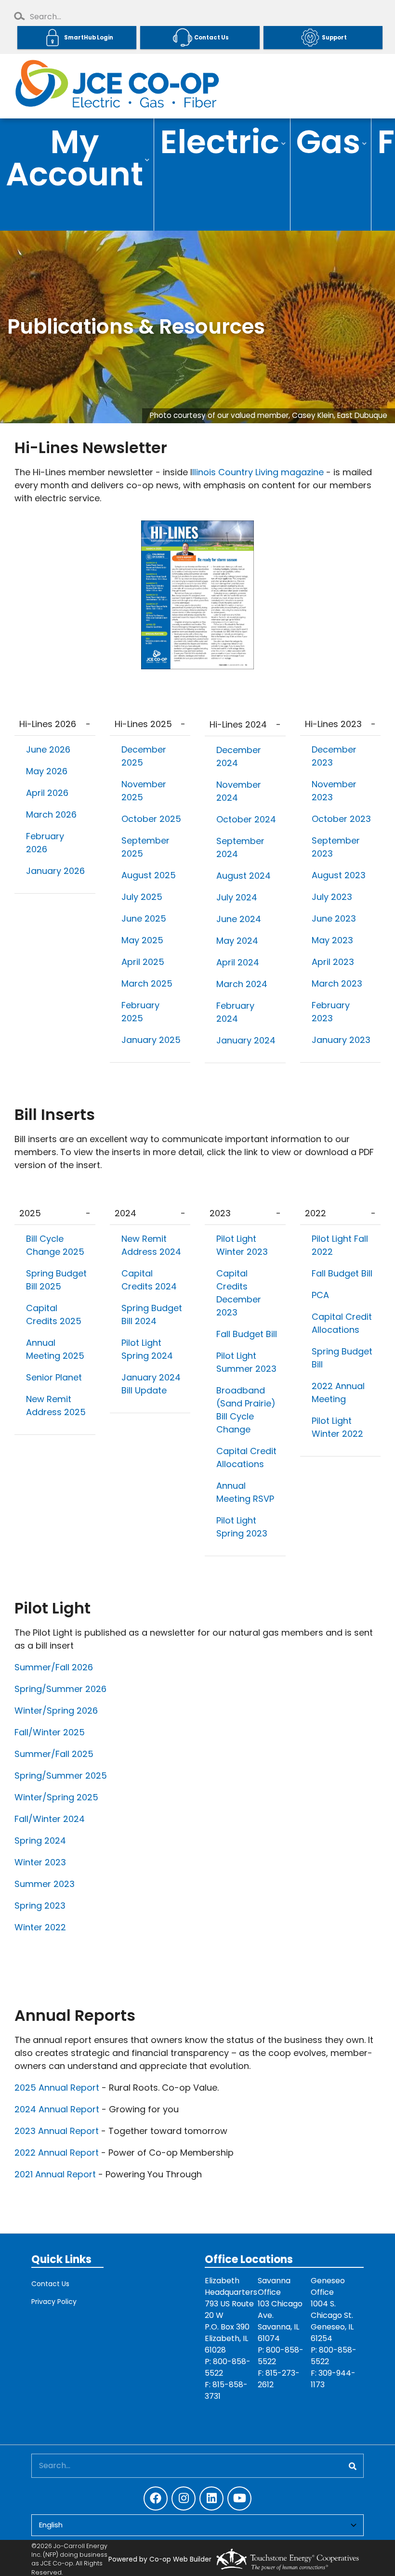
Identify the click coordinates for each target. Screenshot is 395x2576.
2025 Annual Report (57, 2088)
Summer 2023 (45, 1884)
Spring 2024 (40, 1841)
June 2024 (239, 919)
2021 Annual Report (55, 2174)
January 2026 (55, 871)
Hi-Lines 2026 (48, 724)
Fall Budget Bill (247, 1334)
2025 (30, 1213)
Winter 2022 (40, 1927)
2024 (125, 1213)
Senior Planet (55, 1377)
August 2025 (149, 875)
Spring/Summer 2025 (61, 1776)
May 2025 (142, 940)
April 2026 (47, 793)
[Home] (116, 86)
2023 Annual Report (57, 2131)
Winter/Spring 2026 (56, 1711)
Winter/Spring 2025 (56, 1797)
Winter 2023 (40, 1862)
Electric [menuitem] (217, 143)
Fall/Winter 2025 (50, 1732)
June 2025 (144, 918)
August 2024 (244, 876)
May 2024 (237, 941)
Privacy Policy (54, 2302)
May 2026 (47, 771)
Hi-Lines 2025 (143, 724)
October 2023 (341, 819)
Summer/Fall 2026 (54, 1667)
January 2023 (341, 1040)
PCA (322, 1295)
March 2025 (147, 983)
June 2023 (334, 918)
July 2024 (237, 897)
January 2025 (151, 1040)
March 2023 (337, 983)
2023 (220, 1213)
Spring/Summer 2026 (60, 1689)
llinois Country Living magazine (258, 472)
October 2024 (246, 819)
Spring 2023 (40, 1906)
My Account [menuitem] (72, 159)
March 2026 (51, 814)
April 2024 (238, 962)
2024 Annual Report (57, 2109)
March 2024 (242, 984)
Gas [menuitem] (326, 143)
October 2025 (151, 819)
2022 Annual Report (58, 2153)
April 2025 (143, 962)
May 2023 (332, 940)
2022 (316, 1213)
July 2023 (332, 897)
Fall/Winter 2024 (50, 1819)
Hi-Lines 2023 (333, 724)
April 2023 (333, 962)
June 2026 (48, 749)
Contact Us (50, 2284)
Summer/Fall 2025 (54, 1754)
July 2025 (142, 897)
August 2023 (339, 875)
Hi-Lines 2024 (238, 724)
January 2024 (246, 1040)
